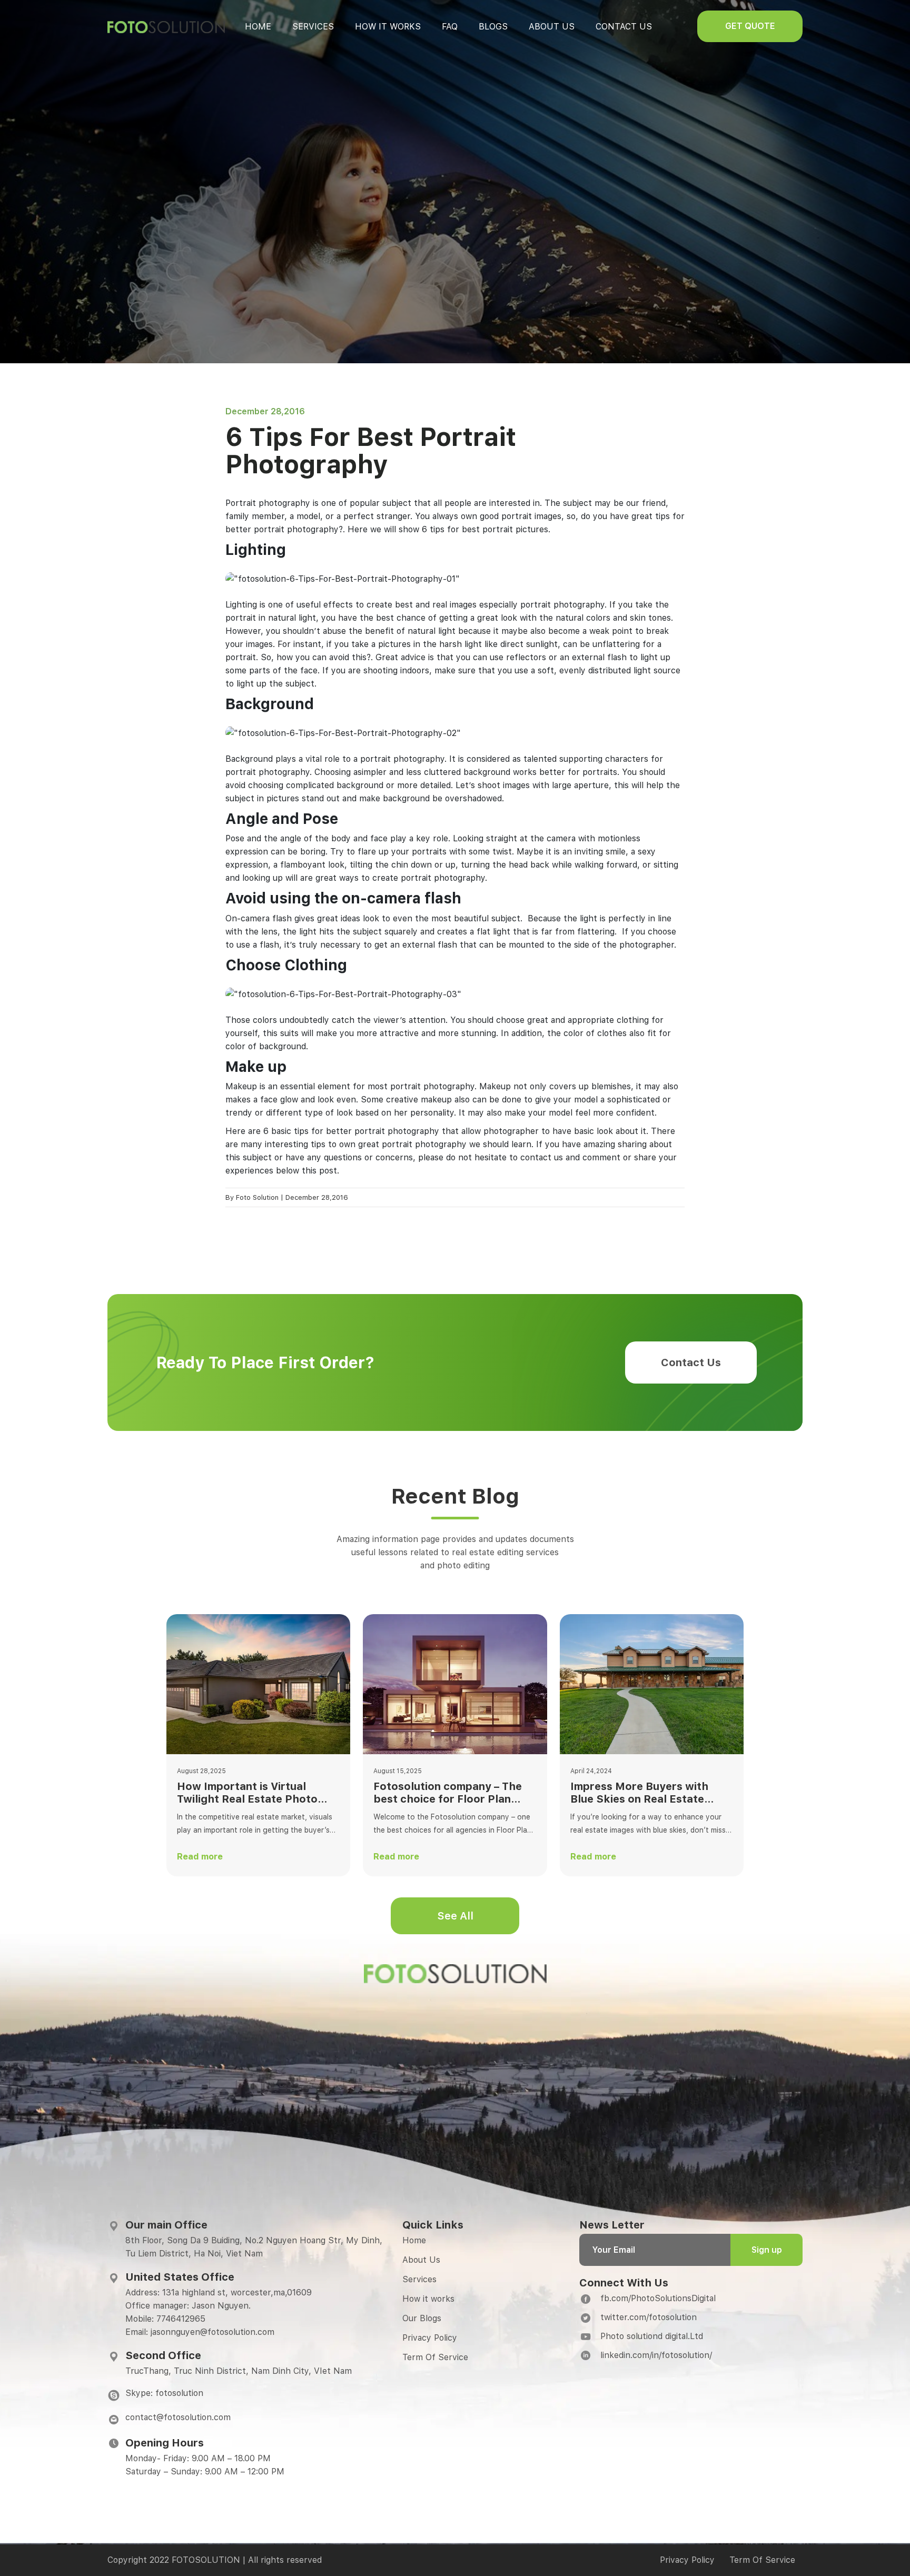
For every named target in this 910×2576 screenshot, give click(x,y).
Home (258, 27)
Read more (200, 1857)
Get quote (750, 26)
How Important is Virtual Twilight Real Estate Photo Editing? (247, 1793)
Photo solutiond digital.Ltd (652, 2336)
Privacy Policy (430, 2338)
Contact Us (691, 1362)
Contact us (624, 27)
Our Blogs (422, 2318)
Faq (450, 27)
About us (552, 27)
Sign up (767, 2250)
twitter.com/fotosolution (649, 2317)
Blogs (493, 27)
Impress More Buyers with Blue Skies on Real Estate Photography (639, 1793)
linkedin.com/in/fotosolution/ (656, 2355)
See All (455, 1916)
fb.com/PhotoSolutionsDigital (658, 2298)
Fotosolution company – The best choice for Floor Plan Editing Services (448, 1793)
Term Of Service (435, 2357)
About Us (421, 2260)
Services (313, 27)
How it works (388, 27)
